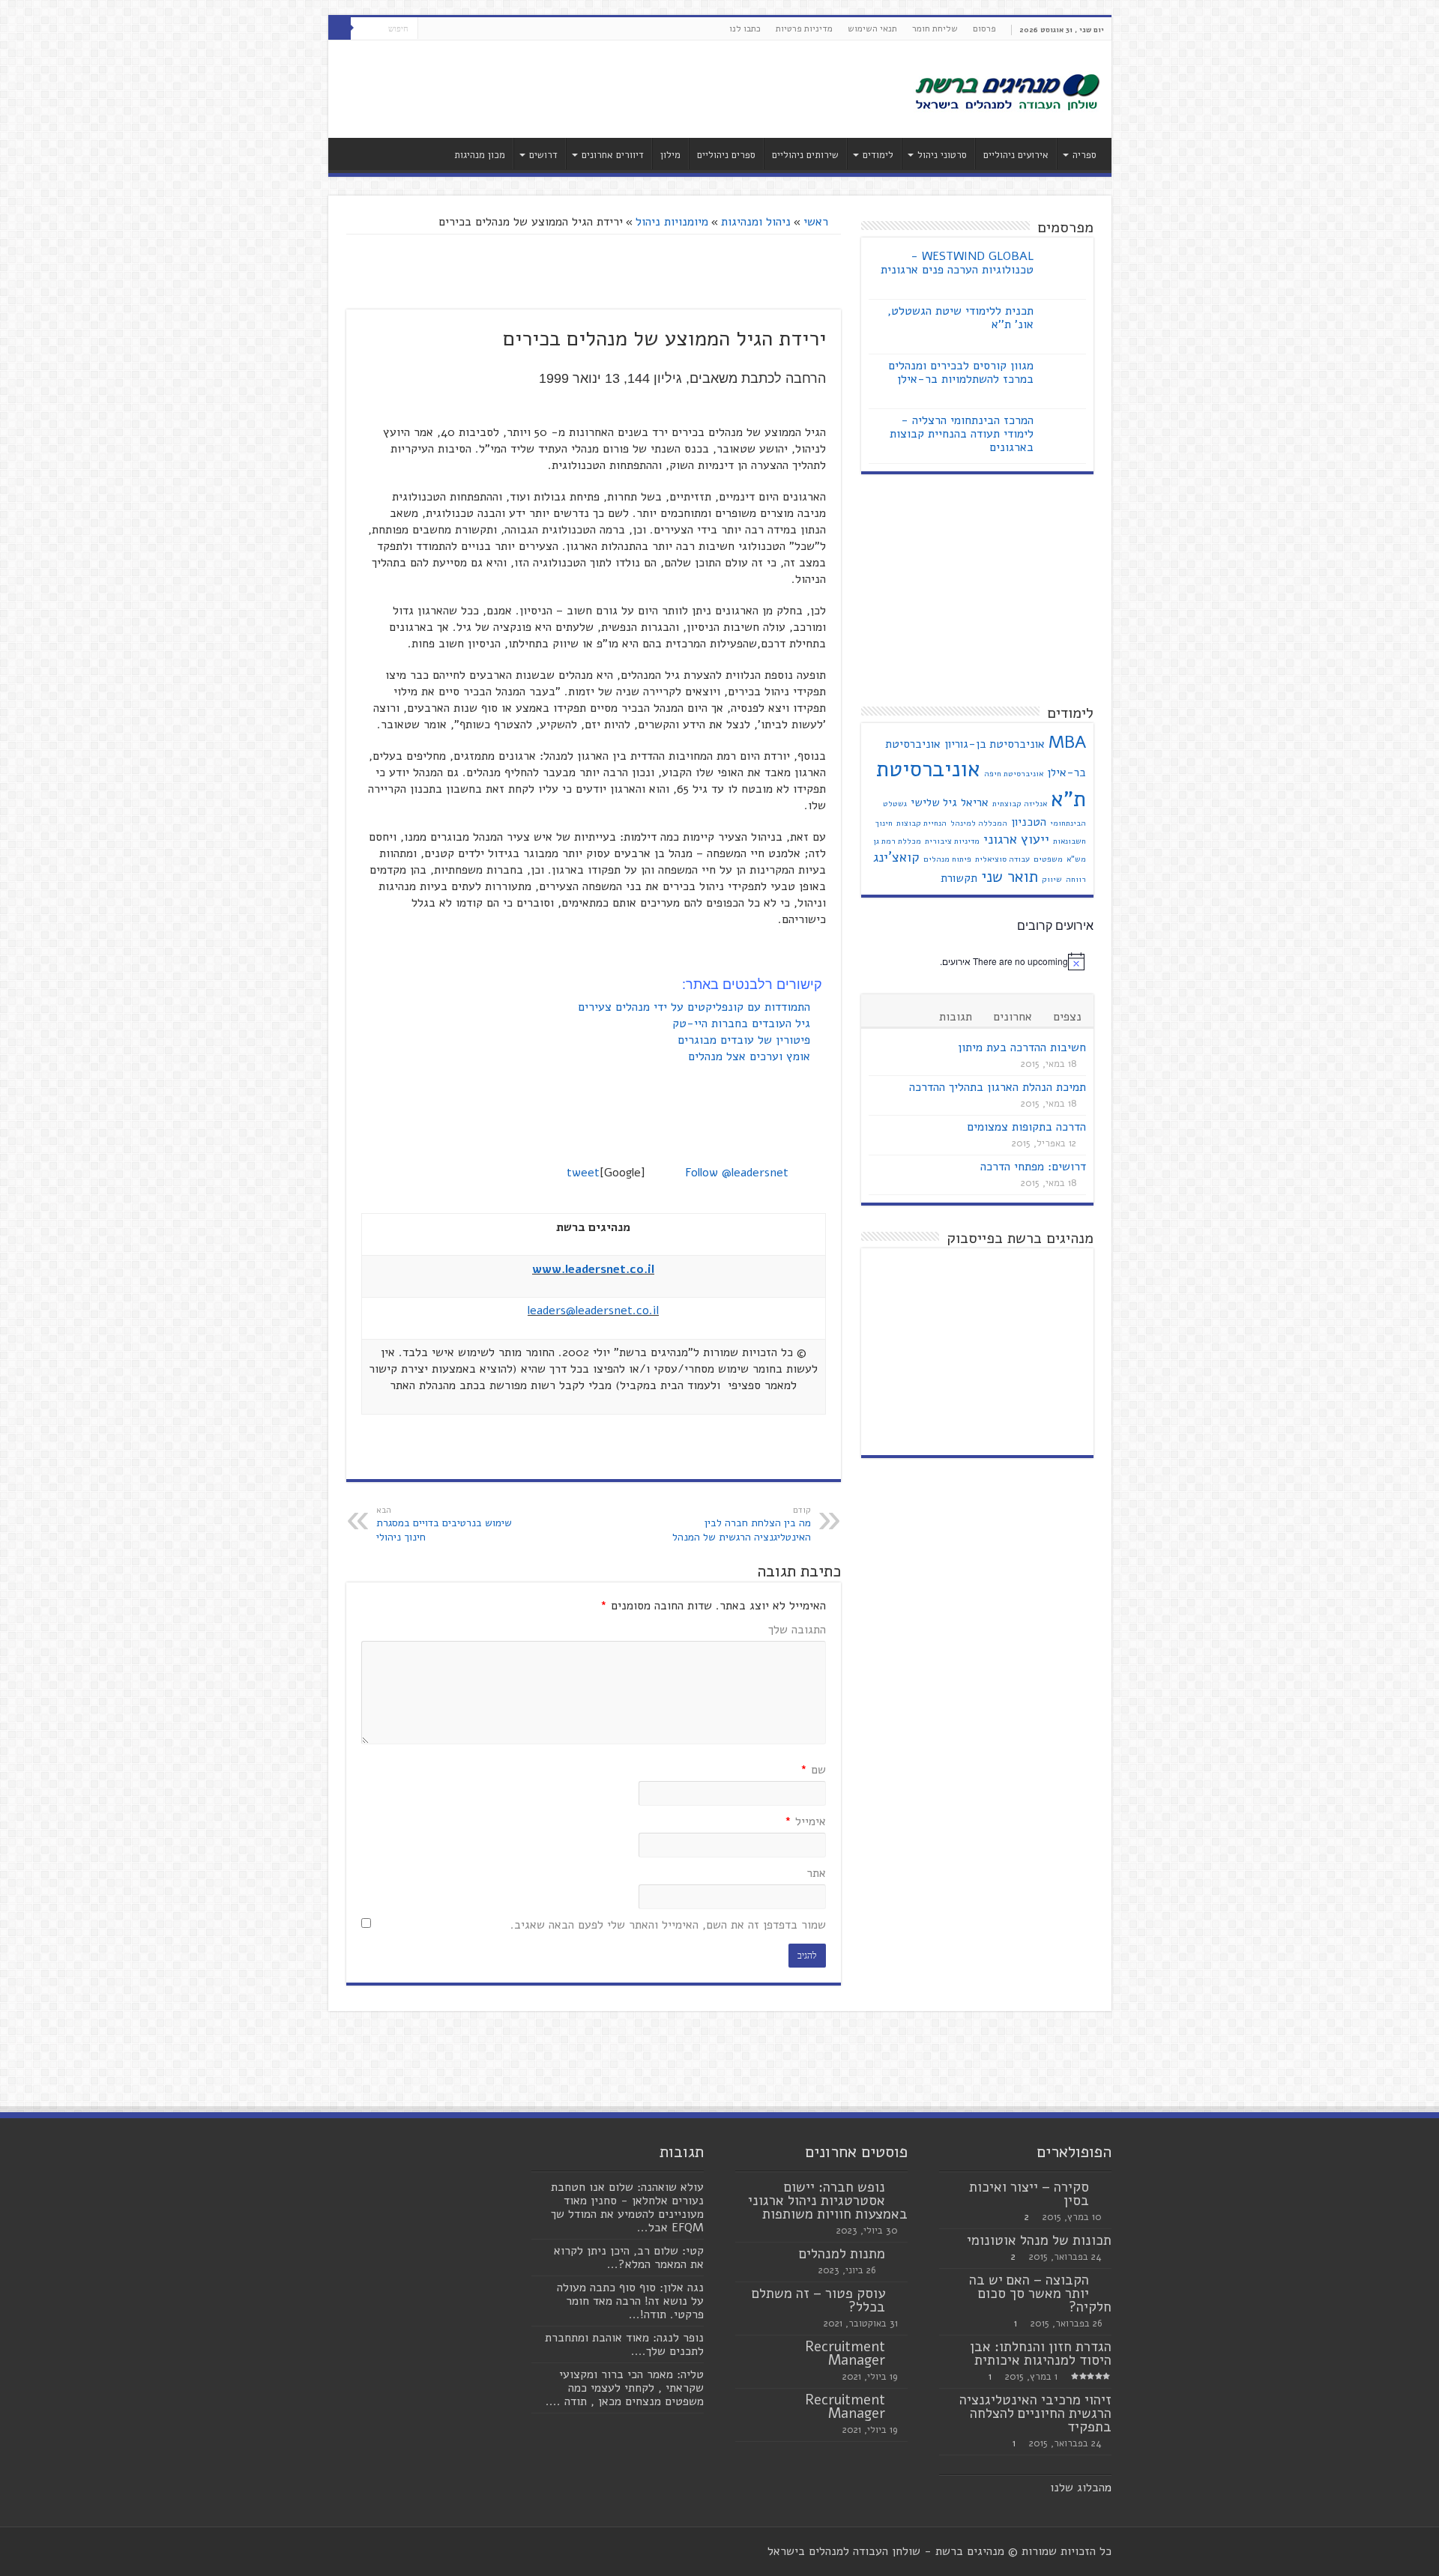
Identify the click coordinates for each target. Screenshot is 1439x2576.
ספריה (1084, 155)
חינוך (884, 823)
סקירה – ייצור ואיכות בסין (1029, 2194)
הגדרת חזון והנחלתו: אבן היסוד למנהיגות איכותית (1041, 2353)
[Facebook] (458, 29)
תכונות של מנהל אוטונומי (1039, 2240)
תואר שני (1010, 877)
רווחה (1076, 879)
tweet (583, 1173)
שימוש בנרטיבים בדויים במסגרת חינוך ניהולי (444, 1524)
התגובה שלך (797, 1630)
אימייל (805, 1821)
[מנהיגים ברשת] (1007, 91)
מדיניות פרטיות (804, 28)
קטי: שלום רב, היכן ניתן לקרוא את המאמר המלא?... (629, 2258)
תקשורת (959, 878)
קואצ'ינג (896, 857)
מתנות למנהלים (842, 2254)
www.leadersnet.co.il (593, 1269)
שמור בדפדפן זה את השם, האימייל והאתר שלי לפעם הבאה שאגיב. (668, 1925)
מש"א (1076, 859)
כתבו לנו (745, 28)
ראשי (818, 222)
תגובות (956, 1017)
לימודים (878, 155)
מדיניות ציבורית (952, 841)
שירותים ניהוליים (805, 155)
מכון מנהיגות (480, 155)
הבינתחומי (1068, 823)
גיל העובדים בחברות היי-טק (743, 1024)
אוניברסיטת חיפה (1014, 774)
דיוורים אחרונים (613, 155)
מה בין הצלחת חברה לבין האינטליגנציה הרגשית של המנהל (742, 1524)
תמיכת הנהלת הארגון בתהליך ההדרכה (998, 1087)
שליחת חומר (935, 28)
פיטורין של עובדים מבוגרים (746, 1040)
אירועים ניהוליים (1016, 155)
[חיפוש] (340, 28)
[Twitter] (443, 29)
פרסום (984, 28)
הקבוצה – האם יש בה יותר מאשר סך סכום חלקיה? (1040, 2294)
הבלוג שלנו (1077, 2488)
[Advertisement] (612, 89)
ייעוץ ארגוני (1016, 839)
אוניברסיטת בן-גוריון (995, 744)
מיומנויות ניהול (672, 222)
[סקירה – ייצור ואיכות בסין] (1104, 2188)
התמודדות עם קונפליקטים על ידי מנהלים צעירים (696, 1007)
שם (813, 1770)
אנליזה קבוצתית (1020, 804)
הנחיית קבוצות (921, 823)
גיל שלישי (934, 802)
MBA (1067, 742)
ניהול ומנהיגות (756, 222)
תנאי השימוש (872, 28)
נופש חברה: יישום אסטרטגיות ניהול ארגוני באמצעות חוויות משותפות (828, 2201)
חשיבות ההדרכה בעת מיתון (1022, 1047)
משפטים (1048, 859)
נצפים (1067, 1017)
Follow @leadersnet (737, 1173)
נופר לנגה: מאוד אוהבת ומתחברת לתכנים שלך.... (624, 2344)
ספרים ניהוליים (726, 155)
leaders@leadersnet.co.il (593, 1310)
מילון (670, 155)
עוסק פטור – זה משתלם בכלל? (818, 2300)
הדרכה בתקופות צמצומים (1026, 1127)
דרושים (543, 155)
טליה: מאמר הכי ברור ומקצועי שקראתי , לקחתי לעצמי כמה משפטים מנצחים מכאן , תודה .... (625, 2388)
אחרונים (1013, 1017)
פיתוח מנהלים (947, 859)
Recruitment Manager (845, 2353)
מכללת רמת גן (897, 841)
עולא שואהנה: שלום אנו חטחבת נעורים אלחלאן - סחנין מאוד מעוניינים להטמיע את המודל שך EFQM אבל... (627, 2207)
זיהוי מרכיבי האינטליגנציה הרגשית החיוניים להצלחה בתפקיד (1035, 2413)
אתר (816, 1873)
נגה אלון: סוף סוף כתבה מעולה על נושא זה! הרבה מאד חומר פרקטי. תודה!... (630, 2301)
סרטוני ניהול (942, 155)
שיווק (1052, 879)
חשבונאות (1070, 841)
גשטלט (895, 804)
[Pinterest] (429, 29)
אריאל (975, 802)
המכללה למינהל (979, 823)
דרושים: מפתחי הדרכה (1033, 1167)
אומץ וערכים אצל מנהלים (751, 1056)
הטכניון (1029, 822)
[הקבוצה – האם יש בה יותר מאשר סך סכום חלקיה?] (1104, 2281)
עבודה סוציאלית (1002, 859)
